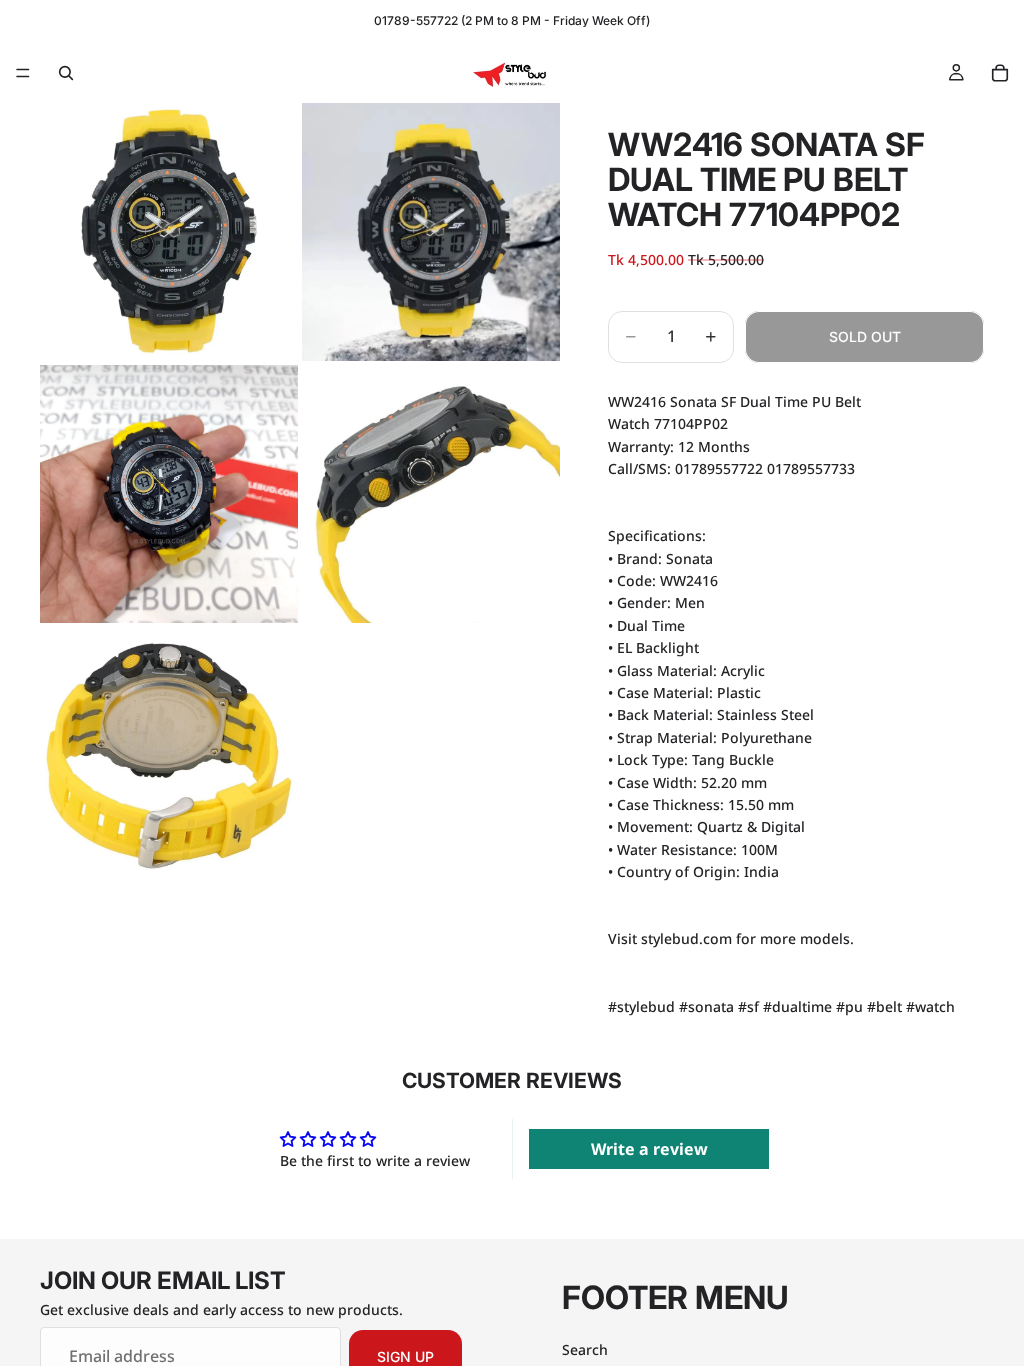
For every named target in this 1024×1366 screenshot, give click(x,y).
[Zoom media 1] (169, 232)
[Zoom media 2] (431, 232)
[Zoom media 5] (169, 756)
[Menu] (23, 73)
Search (585, 1349)
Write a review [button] (649, 1149)
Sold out (865, 336)
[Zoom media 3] (169, 494)
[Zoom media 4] (431, 494)
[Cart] (1000, 73)
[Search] (66, 73)
